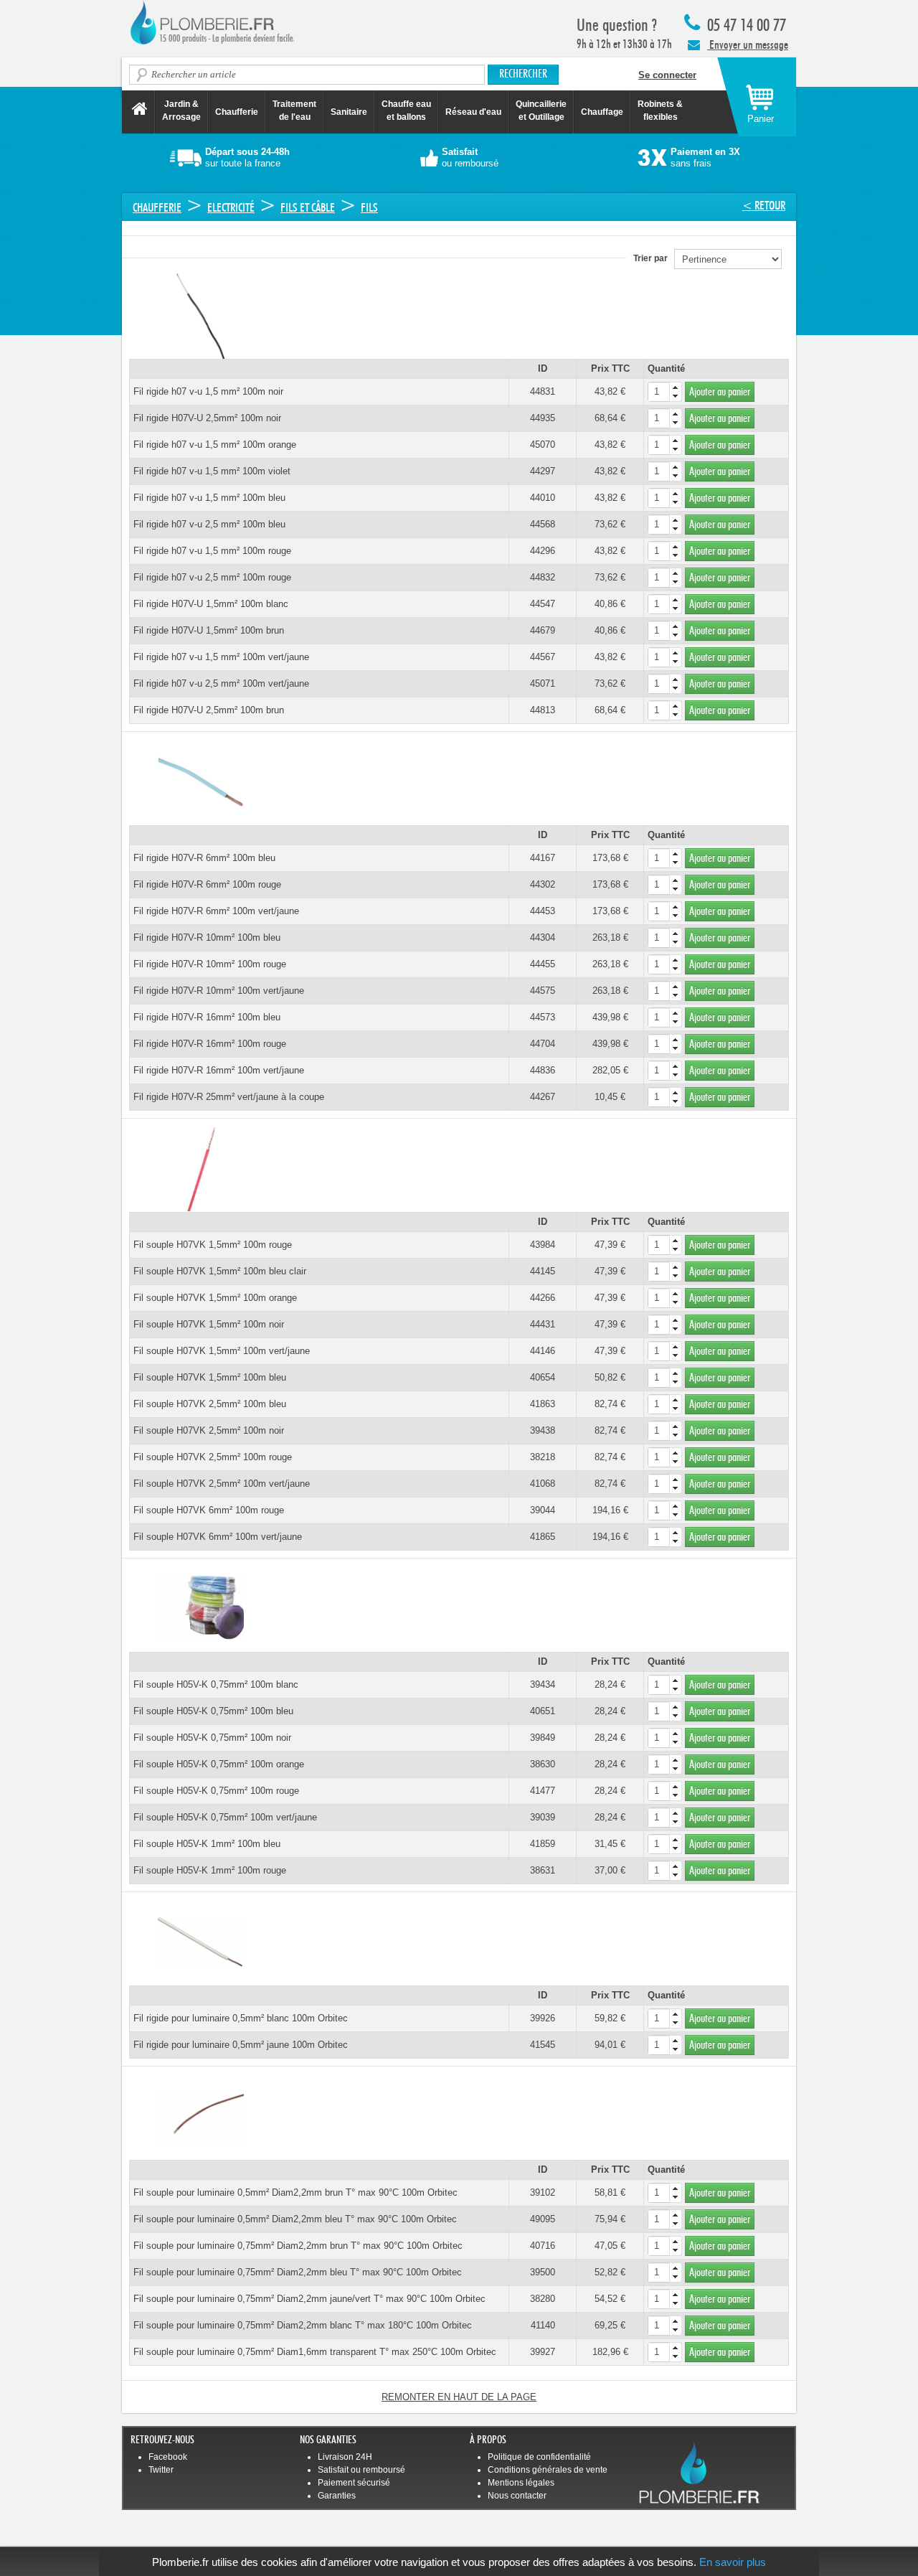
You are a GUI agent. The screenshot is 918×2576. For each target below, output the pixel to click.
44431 (543, 1324)
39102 (543, 2192)
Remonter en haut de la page (459, 2397)
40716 (543, 2246)
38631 (543, 1870)
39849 (543, 1738)
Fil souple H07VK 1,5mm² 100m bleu (210, 1377)
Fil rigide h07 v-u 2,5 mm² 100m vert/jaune (221, 683)
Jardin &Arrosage (181, 111)
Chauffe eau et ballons (406, 111)
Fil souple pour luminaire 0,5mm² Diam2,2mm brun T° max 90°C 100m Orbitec (295, 2192)
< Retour (764, 206)
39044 (543, 1510)
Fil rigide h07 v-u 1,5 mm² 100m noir (208, 391)
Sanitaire (349, 112)
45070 (543, 445)
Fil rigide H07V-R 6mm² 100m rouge (207, 884)
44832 (543, 577)
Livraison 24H (345, 2457)
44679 (543, 630)
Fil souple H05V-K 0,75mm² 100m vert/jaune (225, 1817)
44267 (543, 1097)
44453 (543, 911)
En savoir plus (733, 2562)
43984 (543, 1245)
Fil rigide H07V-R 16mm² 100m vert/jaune (219, 1070)
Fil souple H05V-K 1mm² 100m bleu (207, 1844)
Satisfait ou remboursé (361, 2470)
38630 (543, 1764)
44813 (543, 710)
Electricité (231, 208)
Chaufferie (237, 112)
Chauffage (602, 112)
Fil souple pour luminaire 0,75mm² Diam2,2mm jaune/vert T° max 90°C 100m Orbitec (309, 2299)
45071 (543, 683)
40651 (543, 1711)
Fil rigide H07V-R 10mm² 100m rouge (210, 964)
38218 (543, 1457)
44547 (543, 604)
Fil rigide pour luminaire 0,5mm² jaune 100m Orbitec (241, 2045)
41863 (543, 1404)
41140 (543, 2325)
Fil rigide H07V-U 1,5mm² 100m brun (209, 630)
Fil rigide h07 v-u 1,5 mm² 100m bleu (209, 498)
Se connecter (667, 75)
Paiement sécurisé (354, 2483)
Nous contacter (517, 2496)
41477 (543, 1791)
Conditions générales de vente (548, 2470)
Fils (369, 208)
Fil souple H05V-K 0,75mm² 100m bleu (213, 1711)
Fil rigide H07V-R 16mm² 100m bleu (207, 1017)
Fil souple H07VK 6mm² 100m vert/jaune (218, 1537)
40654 (543, 1377)
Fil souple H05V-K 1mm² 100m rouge (210, 1870)
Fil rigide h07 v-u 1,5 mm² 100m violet (212, 471)
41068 (543, 1484)
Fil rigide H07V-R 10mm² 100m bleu (207, 937)
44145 (543, 1271)
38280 (543, 2299)
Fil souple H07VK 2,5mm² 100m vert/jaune (222, 1484)
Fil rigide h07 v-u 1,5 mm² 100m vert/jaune (221, 657)
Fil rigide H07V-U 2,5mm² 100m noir (207, 418)
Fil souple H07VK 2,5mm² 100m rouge (213, 1457)
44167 (543, 858)
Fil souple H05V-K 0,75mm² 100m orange (219, 1764)
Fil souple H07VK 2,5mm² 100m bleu (210, 1404)
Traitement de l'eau (294, 111)
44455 (543, 964)
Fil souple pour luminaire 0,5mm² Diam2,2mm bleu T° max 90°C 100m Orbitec (295, 2219)
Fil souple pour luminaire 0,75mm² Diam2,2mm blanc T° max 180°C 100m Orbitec (303, 2325)
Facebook (168, 2457)
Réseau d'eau (473, 112)
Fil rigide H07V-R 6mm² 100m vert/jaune (216, 911)
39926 (543, 2018)
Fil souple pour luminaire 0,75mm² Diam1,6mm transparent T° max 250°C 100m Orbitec (315, 2352)
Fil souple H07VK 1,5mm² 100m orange (215, 1298)
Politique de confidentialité (539, 2457)
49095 (543, 2219)
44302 (543, 884)
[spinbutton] (665, 392)
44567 (543, 657)
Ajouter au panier (720, 392)
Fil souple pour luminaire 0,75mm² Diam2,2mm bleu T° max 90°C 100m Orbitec (298, 2272)
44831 (543, 391)
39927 (543, 2352)
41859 (543, 1844)
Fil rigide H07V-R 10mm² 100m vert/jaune (219, 991)
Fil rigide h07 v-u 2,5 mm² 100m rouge (212, 577)
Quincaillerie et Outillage (541, 111)
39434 (543, 1684)
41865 (543, 1537)
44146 (543, 1351)
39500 (543, 2272)
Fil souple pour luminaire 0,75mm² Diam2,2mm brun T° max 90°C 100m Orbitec (298, 2246)
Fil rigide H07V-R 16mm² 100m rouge (210, 1044)
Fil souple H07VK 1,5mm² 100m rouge (213, 1245)
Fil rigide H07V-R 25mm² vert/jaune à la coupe (229, 1097)
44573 (543, 1017)
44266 (543, 1298)
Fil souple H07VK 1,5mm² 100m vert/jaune (222, 1351)
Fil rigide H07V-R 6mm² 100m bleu (204, 858)
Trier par (654, 258)
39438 (543, 1430)
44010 (543, 498)
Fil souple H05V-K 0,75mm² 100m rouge (216, 1791)
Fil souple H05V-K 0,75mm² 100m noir (212, 1738)
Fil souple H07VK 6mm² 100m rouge (209, 1510)
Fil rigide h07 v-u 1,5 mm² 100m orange (215, 445)
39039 (543, 1817)
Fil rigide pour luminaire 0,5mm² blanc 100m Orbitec (241, 2018)
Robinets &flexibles (660, 111)
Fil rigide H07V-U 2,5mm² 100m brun (209, 710)
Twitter (161, 2470)
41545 (543, 2045)
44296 (543, 551)
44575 (543, 991)
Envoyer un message (748, 45)
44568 (543, 524)
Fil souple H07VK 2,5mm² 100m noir (209, 1430)
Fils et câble (308, 208)
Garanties (337, 2496)
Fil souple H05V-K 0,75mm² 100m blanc (216, 1684)
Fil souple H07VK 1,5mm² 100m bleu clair (220, 1271)
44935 (543, 418)
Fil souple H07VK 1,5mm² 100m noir (209, 1324)
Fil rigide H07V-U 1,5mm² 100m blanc (211, 604)
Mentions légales (521, 2483)
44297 (543, 471)
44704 (543, 1044)
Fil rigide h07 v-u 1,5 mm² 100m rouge (212, 551)
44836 (543, 1070)
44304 (543, 937)
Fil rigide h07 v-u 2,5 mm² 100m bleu (209, 524)
